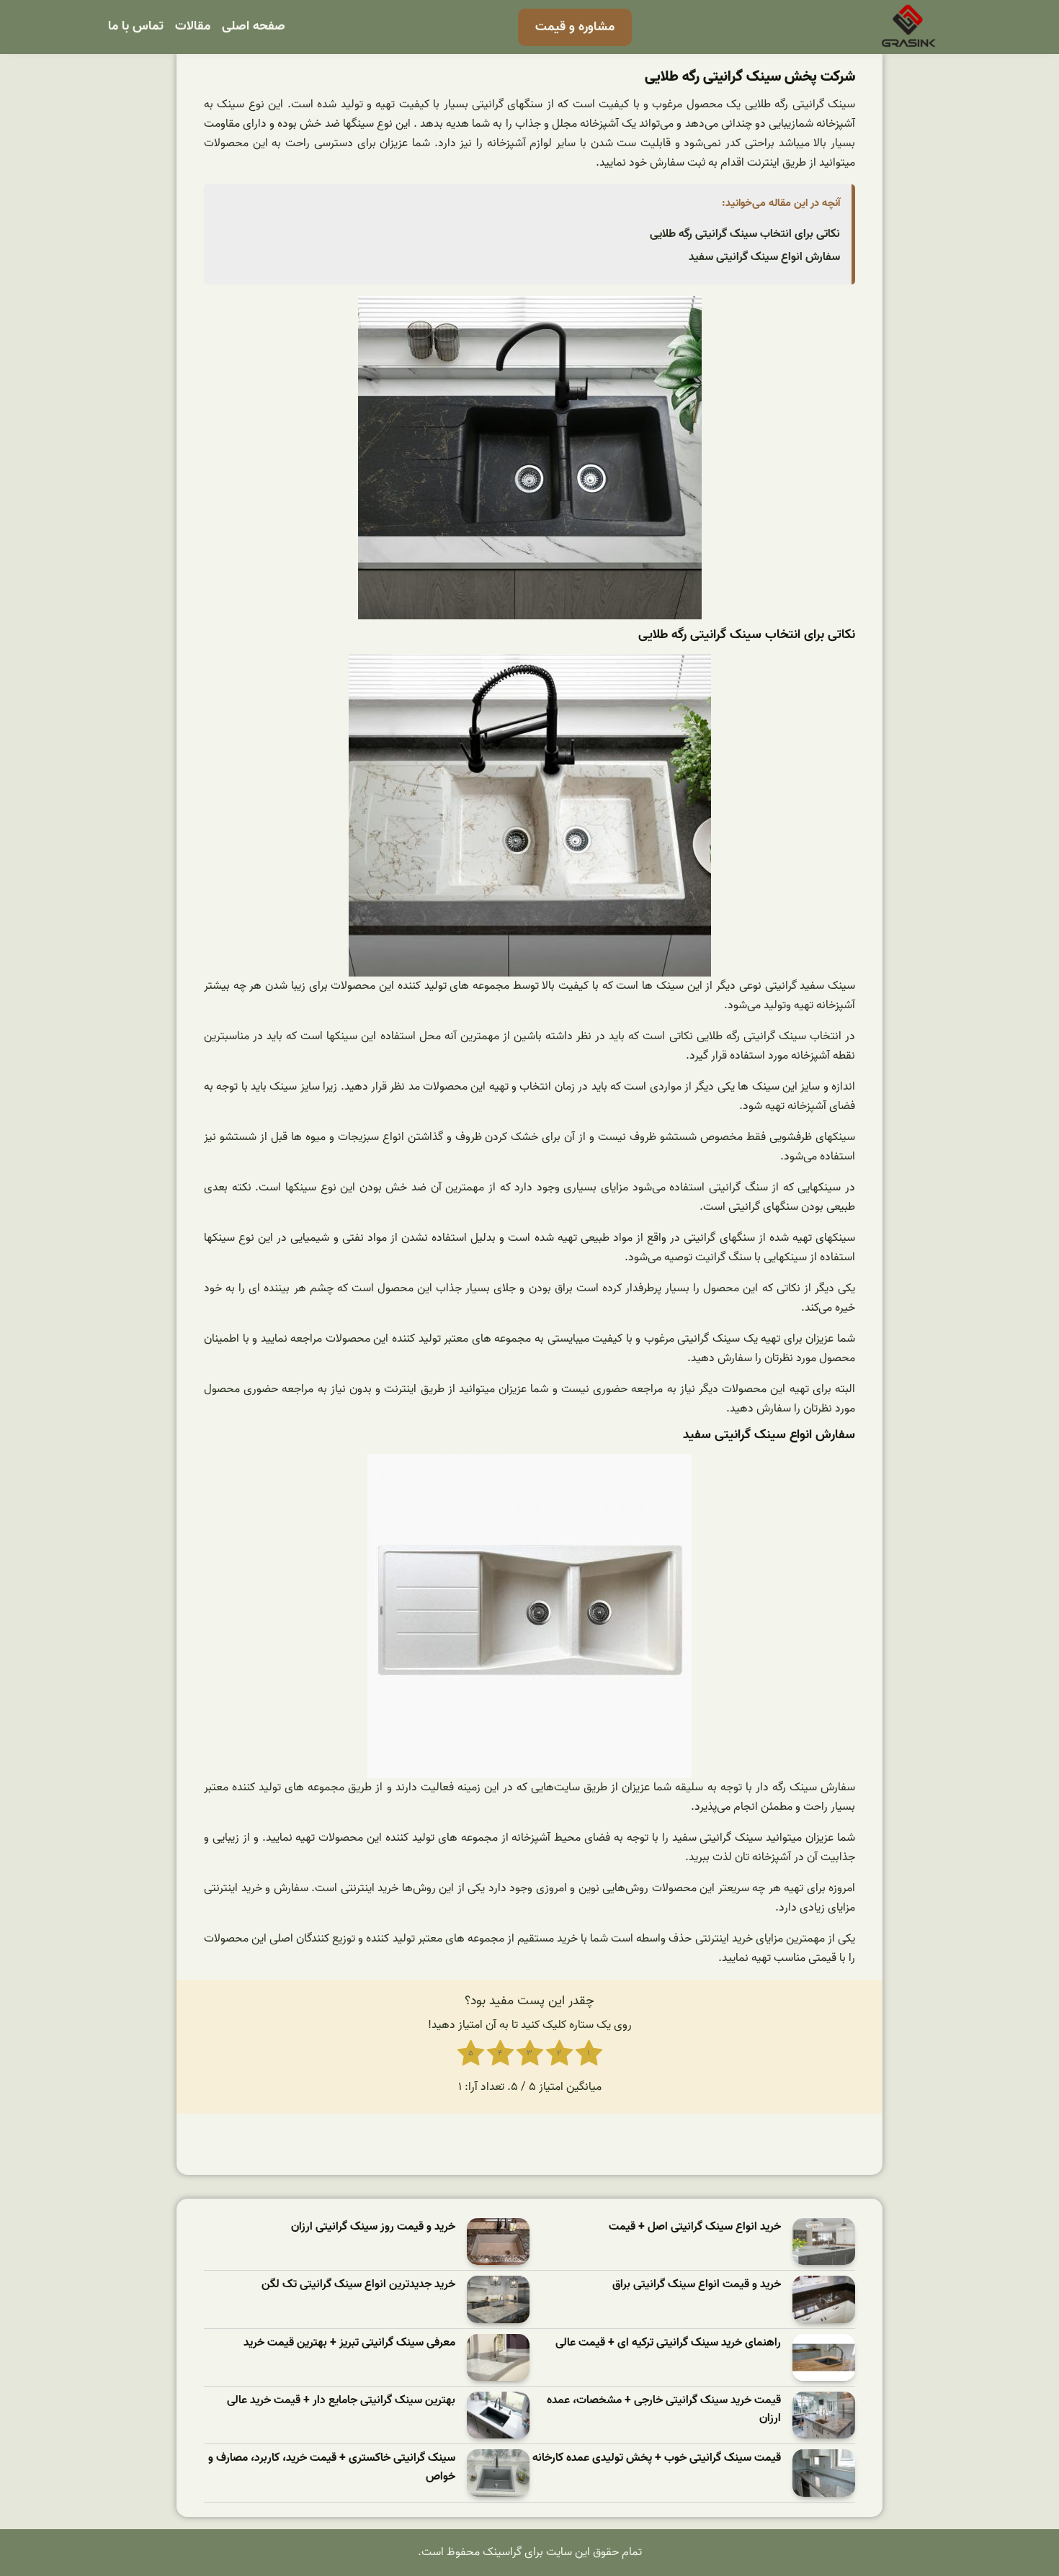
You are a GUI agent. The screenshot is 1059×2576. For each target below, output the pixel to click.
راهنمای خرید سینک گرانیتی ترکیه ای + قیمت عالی (668, 2343)
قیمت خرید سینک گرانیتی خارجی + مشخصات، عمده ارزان (664, 2410)
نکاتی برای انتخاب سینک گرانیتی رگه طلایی (745, 234)
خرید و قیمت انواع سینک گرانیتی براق (697, 2285)
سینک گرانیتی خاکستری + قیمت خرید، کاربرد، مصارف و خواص (332, 2468)
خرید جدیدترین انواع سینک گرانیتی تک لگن (358, 2285)
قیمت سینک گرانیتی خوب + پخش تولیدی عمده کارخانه (657, 2458)
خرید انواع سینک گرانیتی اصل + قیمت (695, 2227)
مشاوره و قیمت (575, 27)
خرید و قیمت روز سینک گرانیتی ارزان (373, 2227)
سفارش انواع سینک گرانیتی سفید (764, 257)
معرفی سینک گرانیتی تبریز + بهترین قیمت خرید (349, 2343)
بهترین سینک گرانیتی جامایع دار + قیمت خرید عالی (341, 2401)
